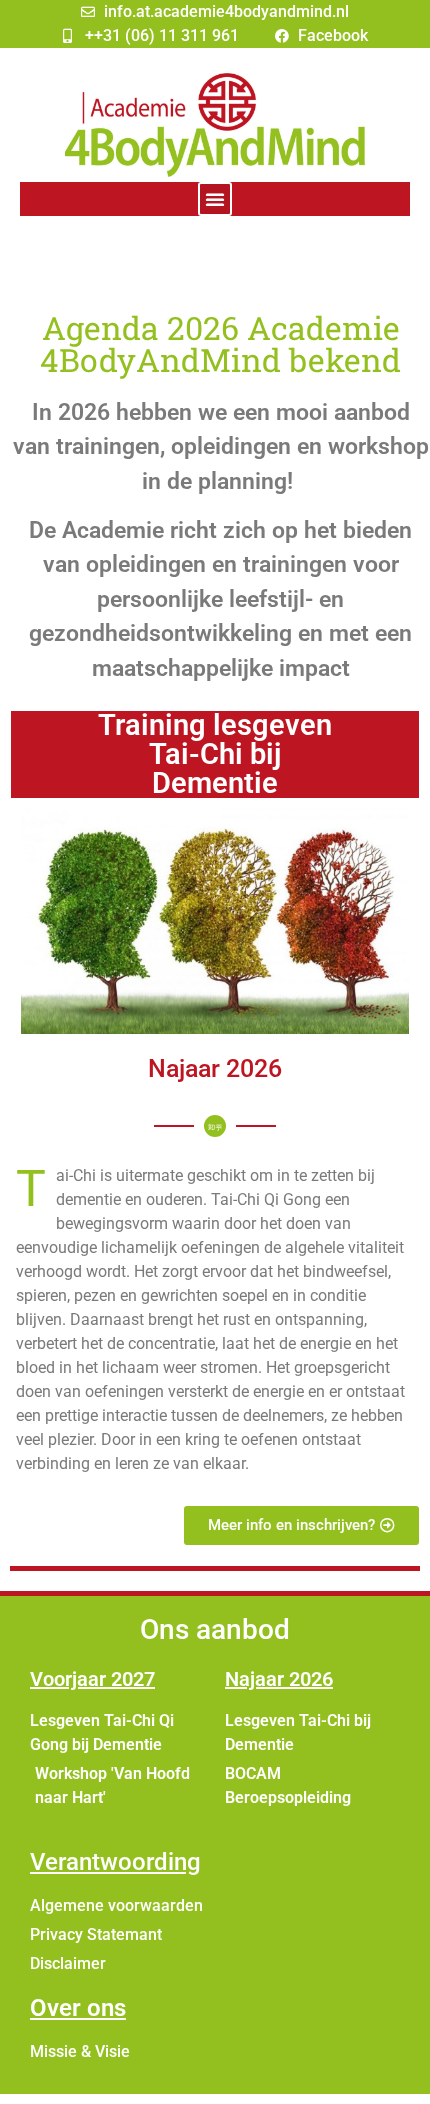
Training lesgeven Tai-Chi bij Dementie (215, 754)
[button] (215, 199)
